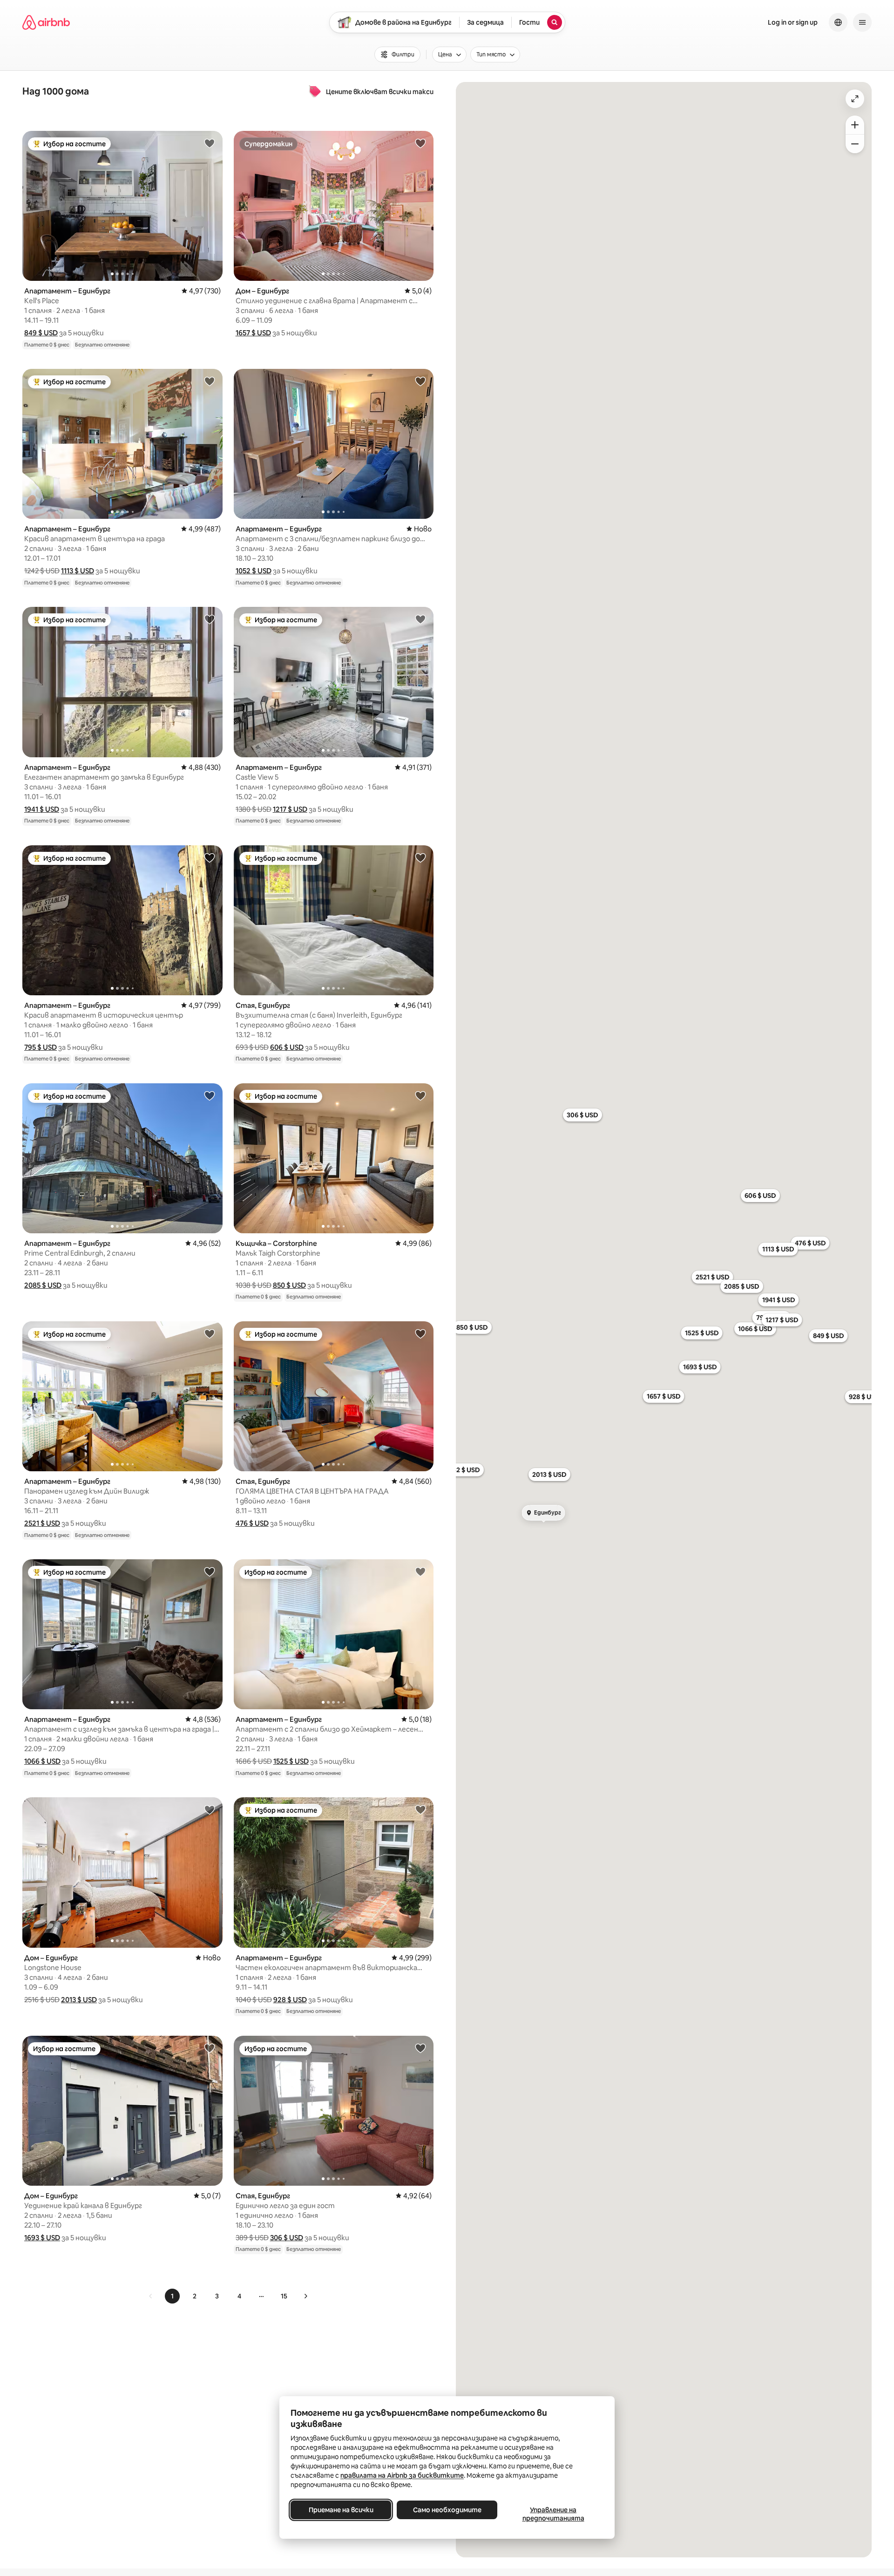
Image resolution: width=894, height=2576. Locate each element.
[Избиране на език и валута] (838, 22)
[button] (41, 333)
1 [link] (172, 2296)
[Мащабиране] (855, 125)
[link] (151, 2296)
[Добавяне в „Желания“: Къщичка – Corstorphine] (420, 1095)
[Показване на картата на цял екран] (855, 99)
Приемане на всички (341, 2510)
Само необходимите (447, 2510)
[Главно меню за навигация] (862, 22)
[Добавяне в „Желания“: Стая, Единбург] (420, 857)
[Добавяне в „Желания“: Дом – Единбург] (420, 143)
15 (284, 2296)
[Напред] (305, 2296)
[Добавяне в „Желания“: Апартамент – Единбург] (210, 143)
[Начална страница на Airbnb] (46, 22)
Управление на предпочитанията (553, 2514)
